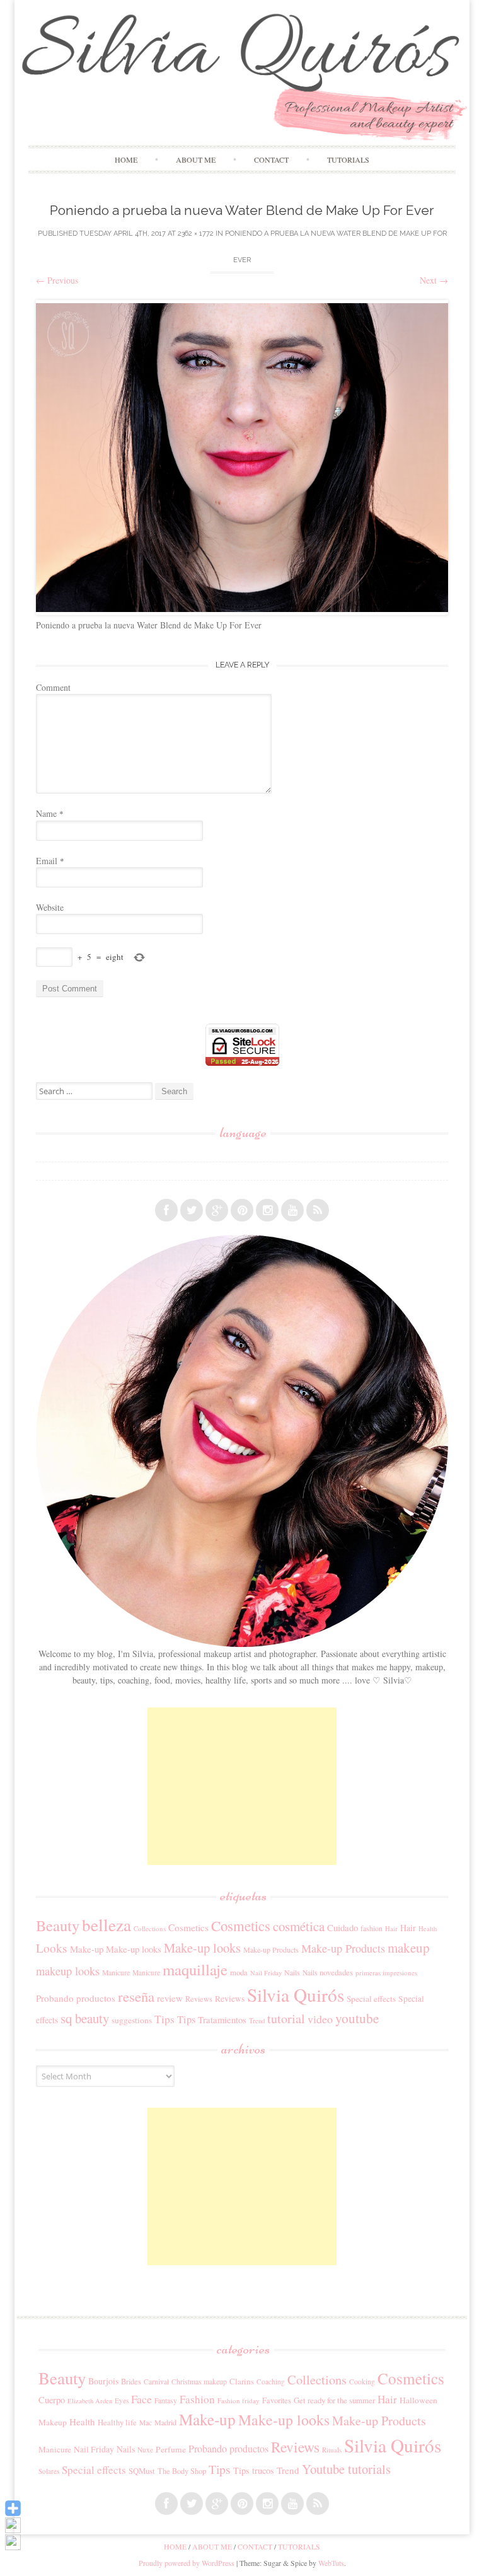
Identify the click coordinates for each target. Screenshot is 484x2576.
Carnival (156, 2382)
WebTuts (331, 2563)
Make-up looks (134, 1949)
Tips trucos (254, 2470)
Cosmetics (188, 1927)
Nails (292, 1972)
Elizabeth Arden (90, 2401)
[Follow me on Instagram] (267, 1210)
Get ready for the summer (334, 2400)
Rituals (332, 2450)
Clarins (242, 2381)
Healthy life (117, 2423)
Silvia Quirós (296, 1995)
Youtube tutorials (346, 2469)
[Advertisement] (242, 1786)
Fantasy (166, 2400)
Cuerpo (52, 2400)
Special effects (371, 1999)
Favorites (277, 2400)
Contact (271, 159)
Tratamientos (222, 2019)
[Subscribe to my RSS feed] (318, 1210)
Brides (131, 2382)
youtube (357, 2018)
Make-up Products (271, 1949)
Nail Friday (266, 1973)
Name (50, 813)
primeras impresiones (386, 1972)
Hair (391, 1929)
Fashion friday (239, 2400)
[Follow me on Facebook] (166, 1210)
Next (434, 280)
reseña (136, 1996)
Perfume (171, 2449)
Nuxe (145, 2450)
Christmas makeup (199, 2382)
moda (239, 1972)
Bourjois (103, 2381)
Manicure (116, 1972)
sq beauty (85, 2018)
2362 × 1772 (196, 234)
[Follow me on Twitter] (192, 1210)
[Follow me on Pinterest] (242, 1210)
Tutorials (348, 159)
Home (126, 159)
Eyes (122, 2400)
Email (50, 861)
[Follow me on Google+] (217, 1210)
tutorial (286, 2019)
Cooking (362, 2382)
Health (428, 1929)
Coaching (271, 2382)
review (170, 1998)
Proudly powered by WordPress (187, 2563)
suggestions (132, 2020)
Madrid (165, 2422)
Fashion (197, 2399)
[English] (42, 1171)
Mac (146, 2423)
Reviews (199, 1999)
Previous (57, 280)
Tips (164, 2019)
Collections (150, 1928)
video (320, 2019)
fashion (372, 1928)
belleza (107, 1925)
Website (50, 907)
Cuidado (343, 1927)
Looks (52, 1948)
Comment (53, 687)
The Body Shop (182, 2471)
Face (141, 2399)
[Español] (42, 1153)
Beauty (58, 1925)
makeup (409, 1948)
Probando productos (76, 1998)
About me (196, 159)
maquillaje (195, 1969)
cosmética (299, 1926)
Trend (257, 2020)
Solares (49, 2471)
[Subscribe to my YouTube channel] (292, 1210)
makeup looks (68, 1971)
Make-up (87, 1949)
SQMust (142, 2471)
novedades (336, 1972)
